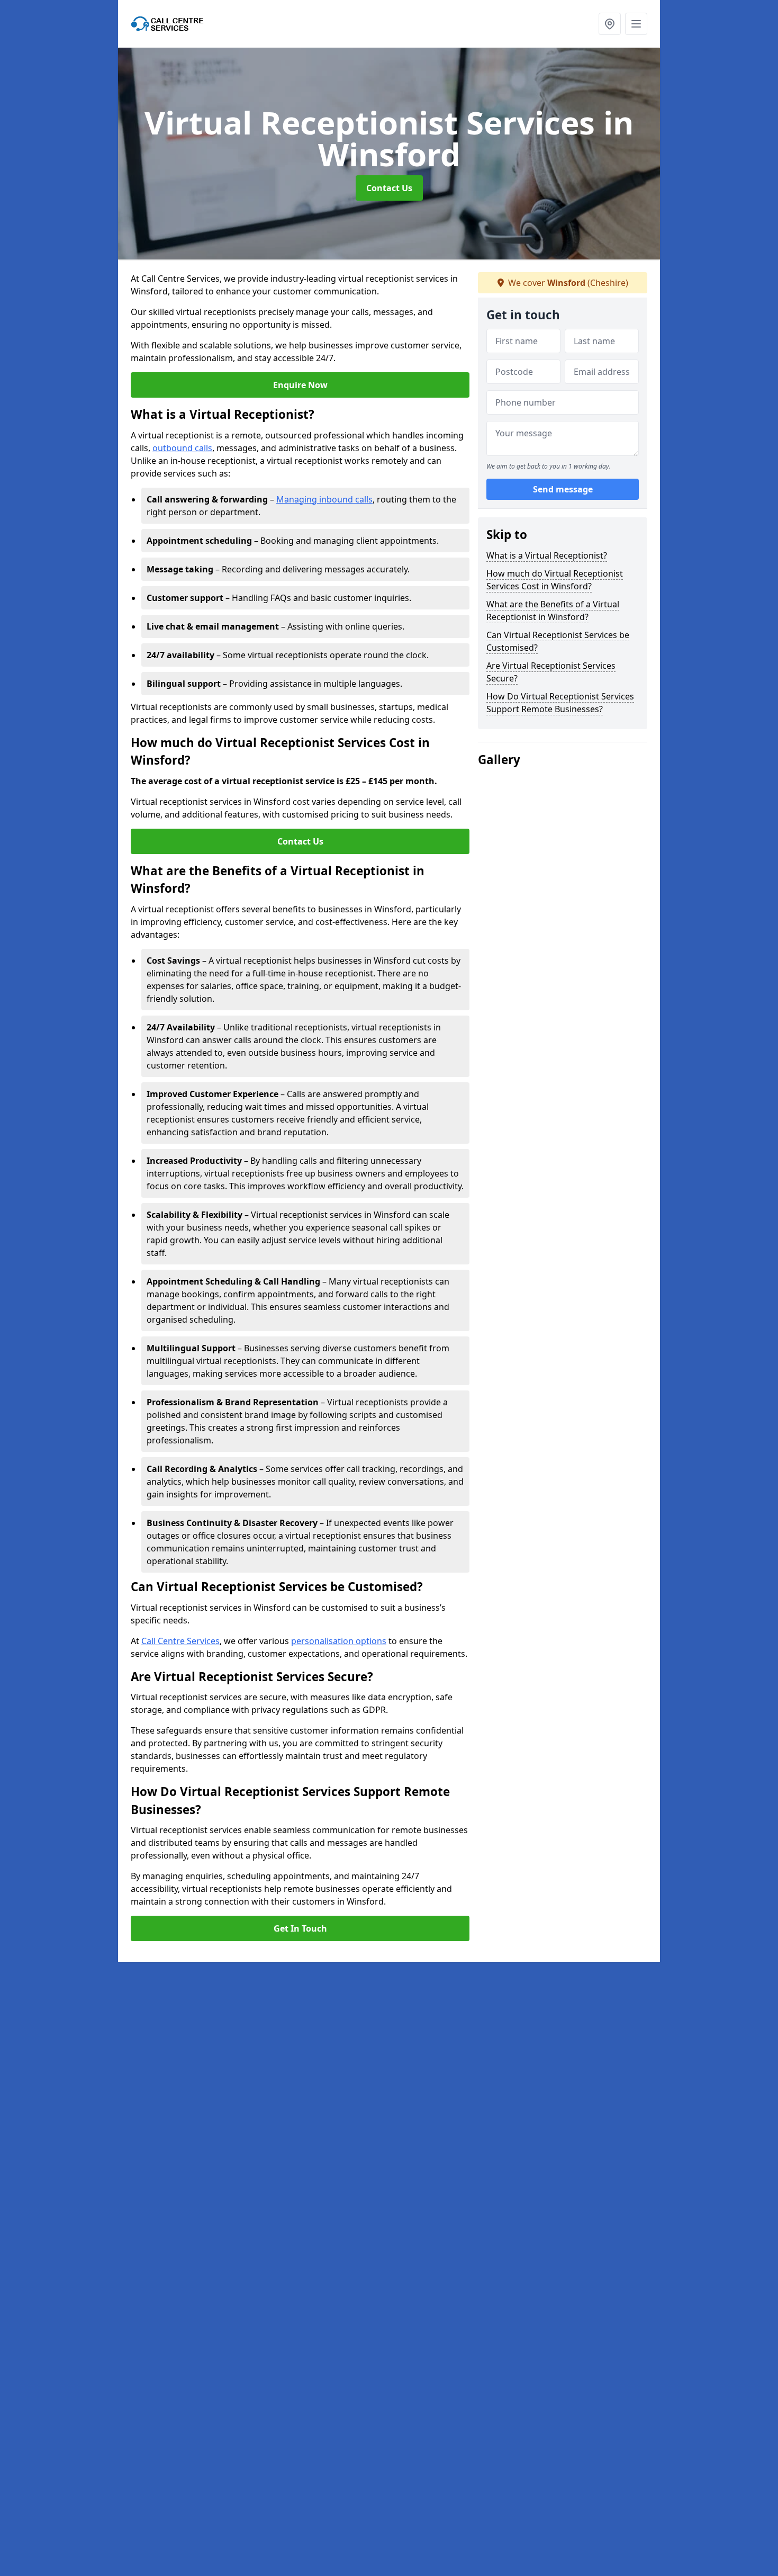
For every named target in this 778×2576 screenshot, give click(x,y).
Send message (563, 490)
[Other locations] (610, 24)
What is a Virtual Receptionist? (547, 555)
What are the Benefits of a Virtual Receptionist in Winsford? (553, 611)
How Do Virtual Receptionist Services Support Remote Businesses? (560, 703)
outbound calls (182, 448)
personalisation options (339, 1641)
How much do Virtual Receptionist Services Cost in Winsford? (555, 580)
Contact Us (389, 188)
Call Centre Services (180, 1641)
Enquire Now (300, 385)
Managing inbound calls (324, 499)
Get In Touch (300, 1928)
